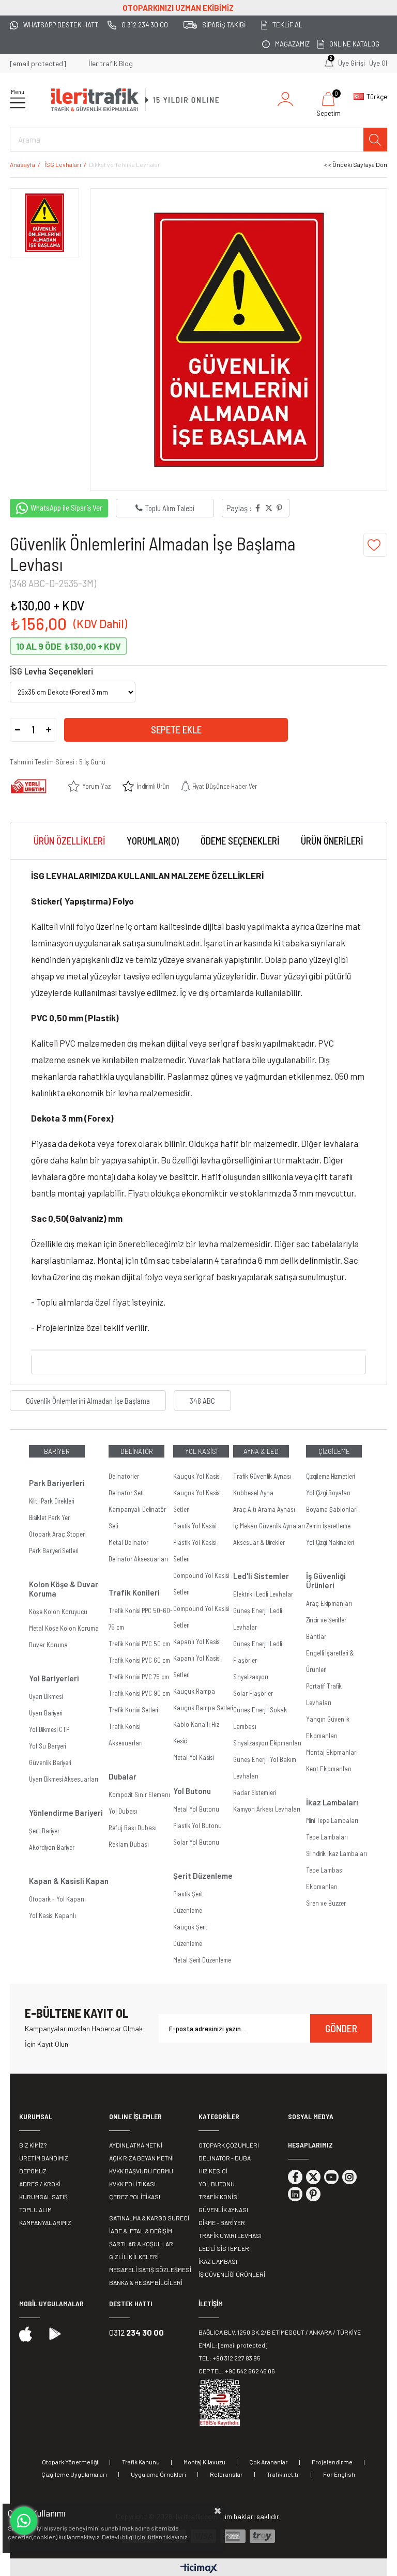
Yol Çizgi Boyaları (328, 1493)
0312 (136, 2332)
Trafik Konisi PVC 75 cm (139, 1677)
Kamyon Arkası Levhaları (267, 1809)
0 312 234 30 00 (144, 25)
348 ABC (202, 1401)
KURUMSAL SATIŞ (43, 2197)
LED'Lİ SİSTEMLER (224, 2248)
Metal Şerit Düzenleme (202, 1960)
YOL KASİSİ (201, 1451)
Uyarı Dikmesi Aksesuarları (64, 1779)
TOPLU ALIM (35, 2210)
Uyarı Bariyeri (45, 1713)
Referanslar (226, 2474)
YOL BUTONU (217, 2184)
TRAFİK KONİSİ (219, 2197)
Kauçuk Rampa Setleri (203, 1708)
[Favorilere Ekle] (375, 545)
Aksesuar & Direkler (259, 1542)
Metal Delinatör (128, 1542)
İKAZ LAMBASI (218, 2261)
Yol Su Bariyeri (47, 1746)
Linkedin (295, 2194)
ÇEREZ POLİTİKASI (135, 2197)
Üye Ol (378, 63)
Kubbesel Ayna (253, 1493)
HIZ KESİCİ (213, 2171)
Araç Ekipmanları (329, 1603)
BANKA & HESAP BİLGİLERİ (146, 2282)
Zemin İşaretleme (328, 1526)
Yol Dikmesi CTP (49, 1729)
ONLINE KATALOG (354, 44)
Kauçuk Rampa (194, 1691)
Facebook (295, 2177)
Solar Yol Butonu (196, 1842)
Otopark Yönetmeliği (70, 2462)
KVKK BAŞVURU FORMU (141, 2171)
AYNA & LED (261, 1451)
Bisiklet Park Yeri (50, 1517)
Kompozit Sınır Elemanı (139, 1795)
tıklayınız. (176, 2537)
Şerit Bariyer (44, 1831)
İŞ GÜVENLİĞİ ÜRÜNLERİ (232, 2274)
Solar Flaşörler (253, 1693)
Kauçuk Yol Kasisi (197, 1476)
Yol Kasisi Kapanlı (52, 1915)
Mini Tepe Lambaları (332, 1820)
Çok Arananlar (269, 2462)
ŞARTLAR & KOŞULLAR (141, 2244)
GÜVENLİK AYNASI (223, 2210)
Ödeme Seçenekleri (240, 841)
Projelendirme (332, 2462)
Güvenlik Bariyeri (50, 1762)
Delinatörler (124, 1476)
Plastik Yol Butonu (197, 1826)
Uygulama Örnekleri (158, 2474)
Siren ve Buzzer (326, 1903)
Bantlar (316, 1636)
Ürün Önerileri (332, 841)
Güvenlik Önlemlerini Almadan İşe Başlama (88, 1401)
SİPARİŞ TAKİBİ (224, 25)
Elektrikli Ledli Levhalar (263, 1594)
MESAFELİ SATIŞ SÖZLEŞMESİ (150, 2270)
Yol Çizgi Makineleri (330, 1542)
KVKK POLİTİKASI (132, 2184)
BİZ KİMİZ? (33, 2145)
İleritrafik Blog (111, 63)
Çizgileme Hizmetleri (330, 1476)
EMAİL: (233, 2345)
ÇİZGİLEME (334, 1451)
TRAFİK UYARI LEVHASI (230, 2235)
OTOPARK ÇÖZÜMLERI (229, 2145)
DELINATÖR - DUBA (225, 2158)
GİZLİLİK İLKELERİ (134, 2257)
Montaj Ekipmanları (332, 1752)
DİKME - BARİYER (222, 2222)
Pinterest (313, 2194)
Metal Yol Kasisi (193, 1757)
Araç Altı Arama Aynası (264, 1509)
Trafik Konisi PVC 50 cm (139, 1644)
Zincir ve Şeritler (326, 1620)
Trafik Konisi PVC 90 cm (139, 1693)
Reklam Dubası (129, 1844)
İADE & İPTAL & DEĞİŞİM (141, 2231)
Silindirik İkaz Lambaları (337, 1853)
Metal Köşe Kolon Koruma (64, 1628)
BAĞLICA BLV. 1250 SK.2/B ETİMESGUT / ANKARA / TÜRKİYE (280, 2332)
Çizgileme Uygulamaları (74, 2474)
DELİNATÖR (137, 1451)
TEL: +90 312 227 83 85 (230, 2358)
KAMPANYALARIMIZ (45, 2222)
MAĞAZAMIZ (292, 44)
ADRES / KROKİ (40, 2184)
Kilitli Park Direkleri (51, 1501)
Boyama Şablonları (332, 1509)
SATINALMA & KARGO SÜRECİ (149, 2218)
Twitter (313, 2177)
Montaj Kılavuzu (204, 2462)
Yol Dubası (123, 1811)
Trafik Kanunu (141, 2462)
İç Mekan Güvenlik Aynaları (269, 1526)
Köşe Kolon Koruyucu (58, 1612)
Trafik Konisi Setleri (133, 1710)
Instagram (349, 2177)
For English (339, 2474)
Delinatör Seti (126, 1493)
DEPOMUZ (33, 2171)
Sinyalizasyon (251, 1677)
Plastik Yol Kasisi (195, 1526)
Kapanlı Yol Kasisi (197, 1642)
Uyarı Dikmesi (46, 1696)
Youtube (331, 2177)
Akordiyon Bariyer (52, 1847)
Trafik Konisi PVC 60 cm (139, 1660)
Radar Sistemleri (254, 1792)
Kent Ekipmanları (329, 1769)
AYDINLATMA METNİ (136, 2145)
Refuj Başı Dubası (133, 1828)
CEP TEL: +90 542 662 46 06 (237, 2371)
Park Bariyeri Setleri (54, 1551)
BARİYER (57, 1451)
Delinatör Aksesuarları (138, 1559)
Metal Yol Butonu (196, 1809)
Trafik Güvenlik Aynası (262, 1476)
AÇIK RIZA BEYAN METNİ (141, 2158)
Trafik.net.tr (283, 2474)
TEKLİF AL (287, 25)
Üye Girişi (352, 63)
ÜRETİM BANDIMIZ (44, 2158)
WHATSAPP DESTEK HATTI (62, 25)
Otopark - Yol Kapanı (57, 1899)
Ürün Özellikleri (70, 841)
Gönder (341, 2028)
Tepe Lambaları (327, 1837)
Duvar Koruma (48, 1645)
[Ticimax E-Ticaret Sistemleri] (199, 2569)
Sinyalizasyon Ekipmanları (267, 1743)
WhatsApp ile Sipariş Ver (66, 508)
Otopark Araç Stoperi (57, 1534)
